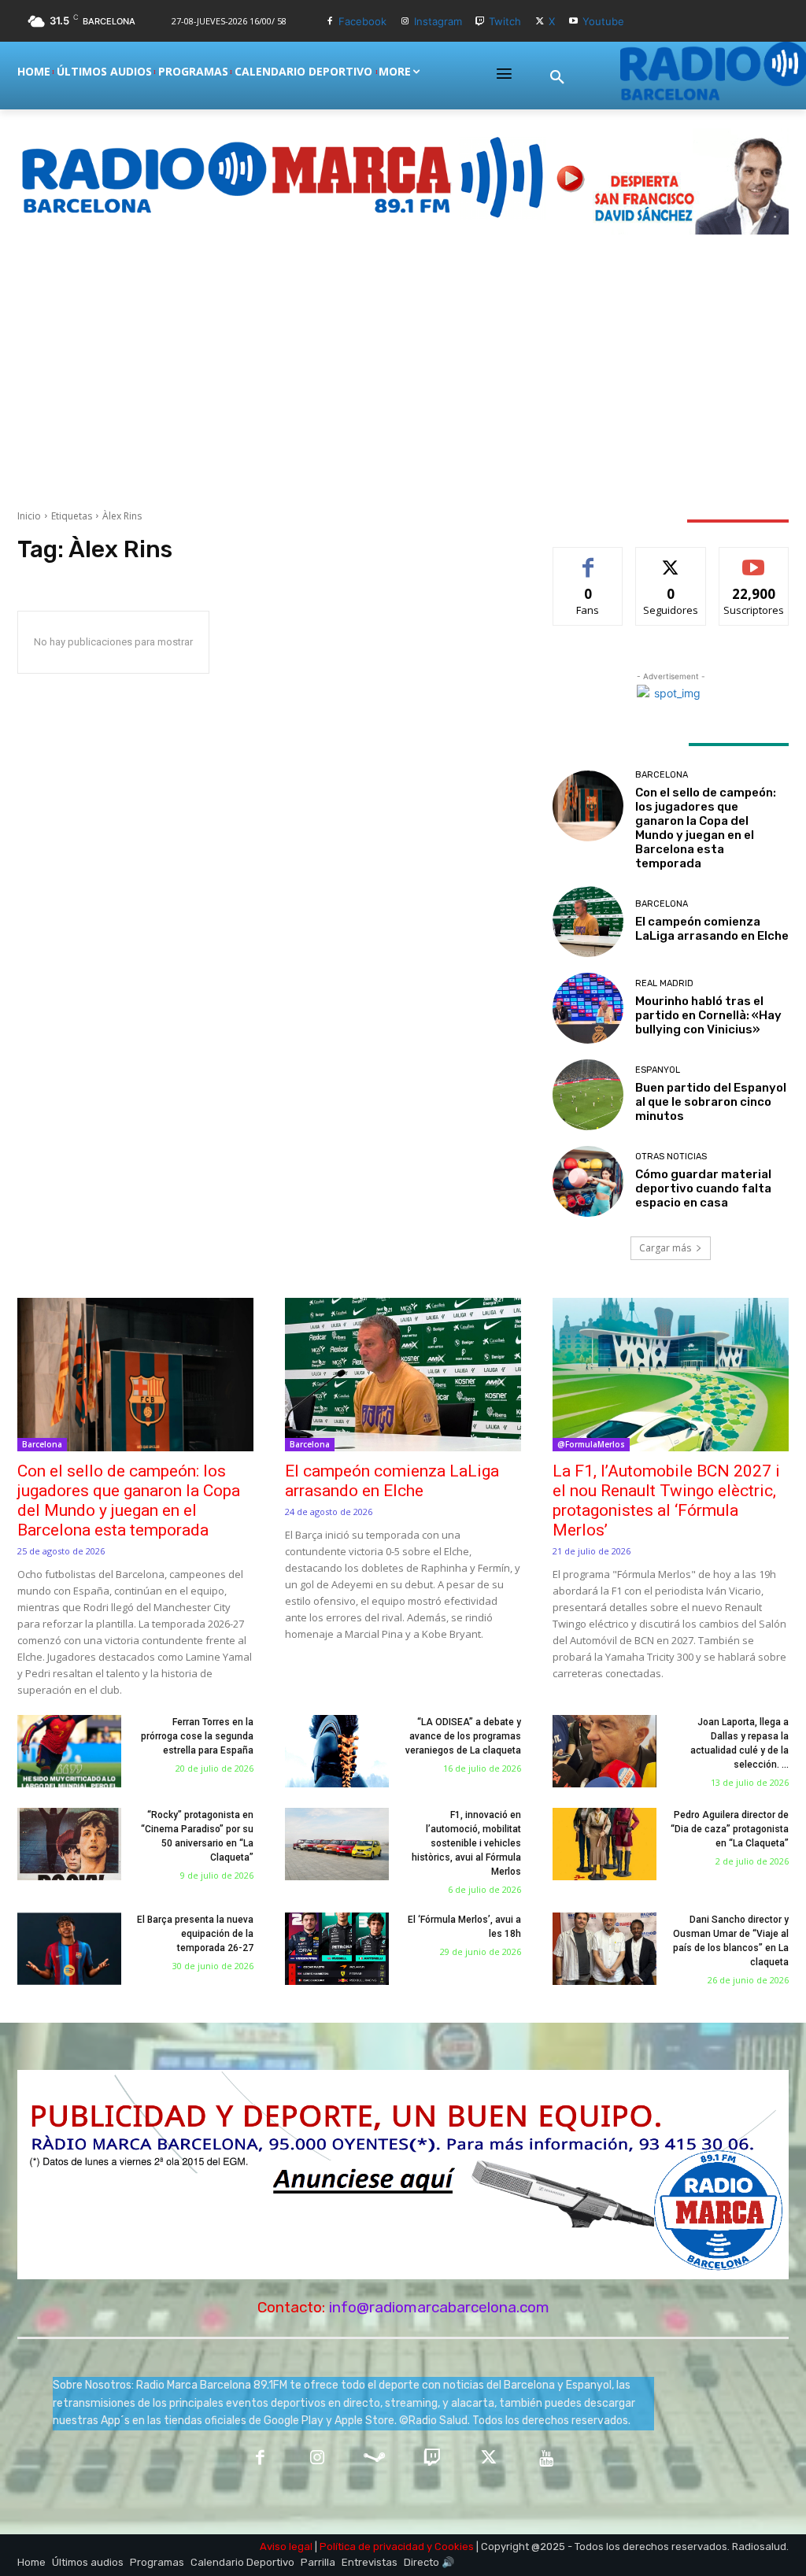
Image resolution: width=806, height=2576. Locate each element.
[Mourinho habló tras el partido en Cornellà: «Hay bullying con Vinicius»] (588, 1008)
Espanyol (658, 1070)
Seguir (671, 559)
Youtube (603, 21)
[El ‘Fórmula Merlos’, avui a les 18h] (337, 1949)
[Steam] (374, 2459)
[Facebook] (329, 22)
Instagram (438, 21)
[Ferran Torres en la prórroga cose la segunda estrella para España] (69, 1751)
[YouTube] (547, 2459)
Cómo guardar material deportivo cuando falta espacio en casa (703, 1188)
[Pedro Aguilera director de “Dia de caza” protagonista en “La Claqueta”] (604, 1844)
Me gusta (588, 559)
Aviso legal (286, 2546)
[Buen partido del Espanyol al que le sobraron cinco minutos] (588, 1095)
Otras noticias (671, 1157)
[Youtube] (573, 22)
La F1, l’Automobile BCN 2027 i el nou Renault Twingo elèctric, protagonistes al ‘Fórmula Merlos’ (666, 1501)
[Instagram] (405, 22)
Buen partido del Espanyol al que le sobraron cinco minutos (711, 1102)
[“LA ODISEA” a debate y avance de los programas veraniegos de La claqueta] (337, 1751)
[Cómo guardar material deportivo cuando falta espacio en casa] (588, 1181)
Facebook (362, 21)
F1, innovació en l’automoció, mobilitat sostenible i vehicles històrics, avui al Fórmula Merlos (466, 1843)
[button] (557, 78)
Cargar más (665, 1248)
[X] (540, 22)
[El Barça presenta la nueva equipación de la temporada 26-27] (69, 1949)
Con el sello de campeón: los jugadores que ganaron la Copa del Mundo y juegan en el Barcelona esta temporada (706, 828)
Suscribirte (754, 559)
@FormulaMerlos (591, 1444)
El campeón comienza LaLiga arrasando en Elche (712, 929)
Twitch (505, 21)
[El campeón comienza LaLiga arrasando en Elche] (588, 922)
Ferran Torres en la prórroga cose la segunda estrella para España (197, 1736)
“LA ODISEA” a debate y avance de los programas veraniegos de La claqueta (463, 1736)
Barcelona (662, 775)
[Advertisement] (403, 371)
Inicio (29, 516)
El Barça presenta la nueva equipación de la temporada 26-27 (195, 1934)
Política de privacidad (372, 2546)
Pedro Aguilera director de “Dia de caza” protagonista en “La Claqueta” (730, 1829)
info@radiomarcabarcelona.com (439, 2307)
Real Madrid (664, 983)
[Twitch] (481, 22)
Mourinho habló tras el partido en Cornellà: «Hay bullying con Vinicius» (708, 1015)
